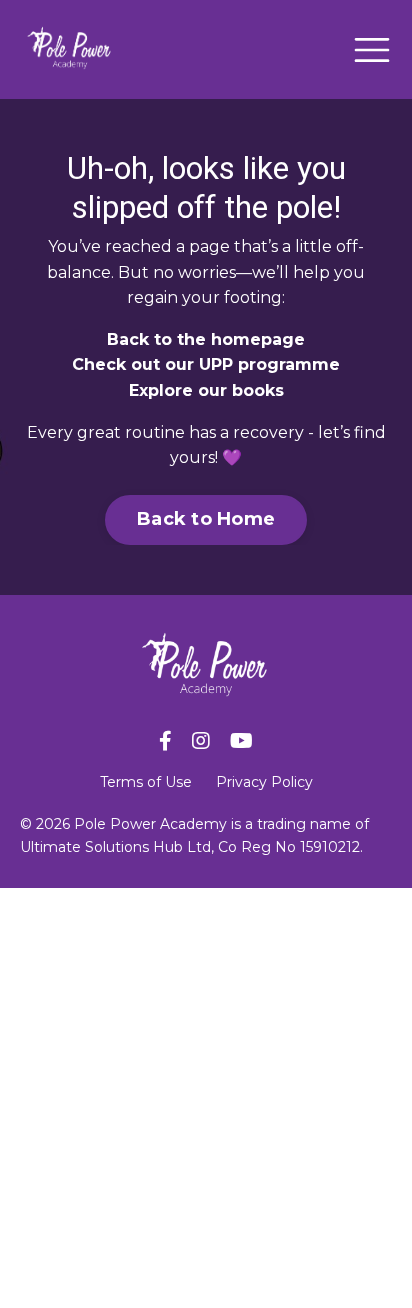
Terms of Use (146, 782)
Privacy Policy (264, 782)
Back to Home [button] (206, 519)
